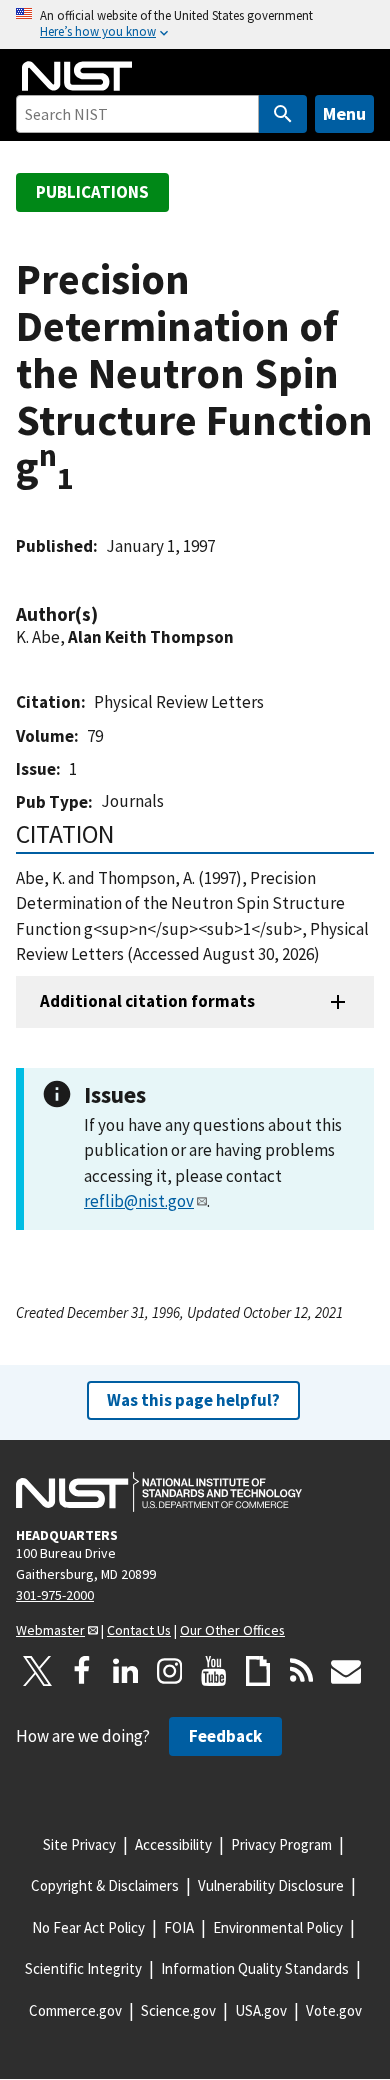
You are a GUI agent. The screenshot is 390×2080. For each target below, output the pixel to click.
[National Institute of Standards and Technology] (159, 1492)
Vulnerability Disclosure (271, 1885)
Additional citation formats (147, 1001)
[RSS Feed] (302, 1671)
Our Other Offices (232, 1630)
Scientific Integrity (83, 1968)
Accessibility (173, 1844)
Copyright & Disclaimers (105, 1885)
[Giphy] (258, 1671)
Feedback (225, 1736)
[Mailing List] (346, 1671)
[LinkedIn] (126, 1671)
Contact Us (139, 1630)
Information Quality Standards (255, 1968)
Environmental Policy (278, 1927)
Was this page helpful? (193, 1400)
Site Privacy (79, 1844)
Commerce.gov (75, 2010)
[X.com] (38, 1671)
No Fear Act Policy (88, 1927)
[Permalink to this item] (108, 614)
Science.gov (178, 2010)
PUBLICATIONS (92, 192)
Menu (344, 113)
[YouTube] (214, 1671)
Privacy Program (281, 1844)
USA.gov (261, 2010)
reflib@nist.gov (139, 1201)
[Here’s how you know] (195, 24)
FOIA (179, 1927)
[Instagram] (170, 1671)
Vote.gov (334, 2010)
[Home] (77, 76)
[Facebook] (82, 1671)
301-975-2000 (55, 1595)
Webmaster (50, 1630)
